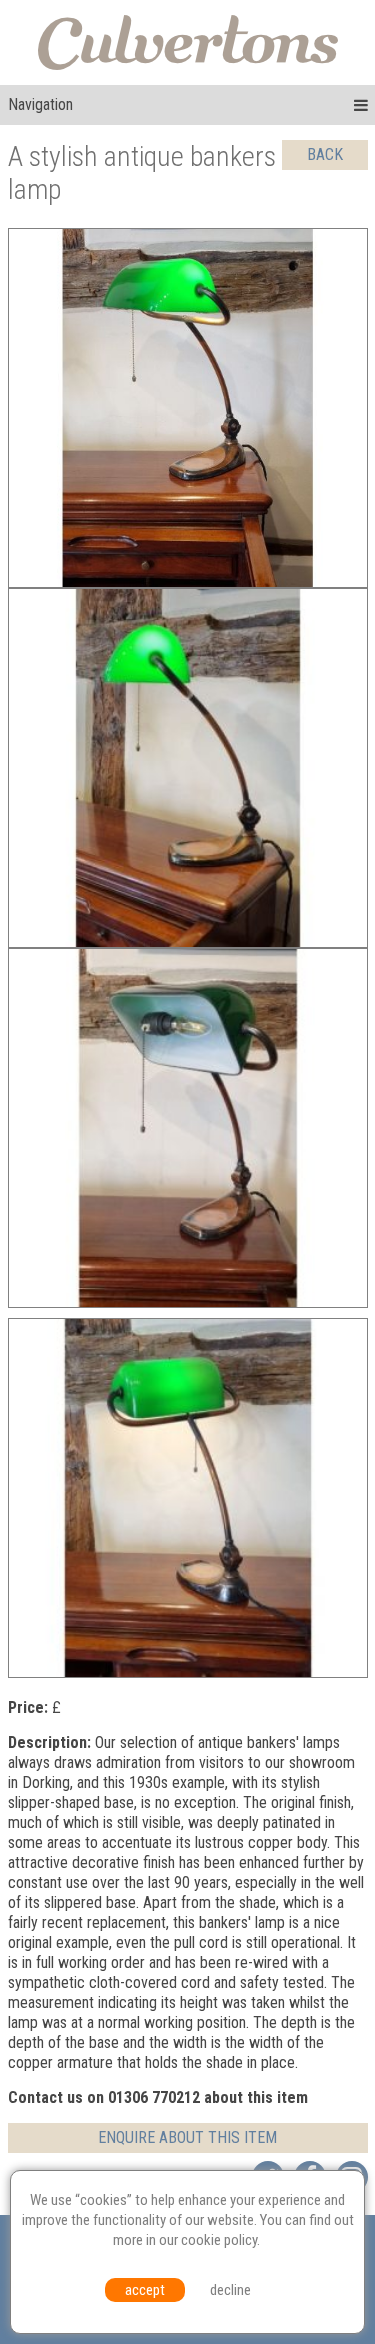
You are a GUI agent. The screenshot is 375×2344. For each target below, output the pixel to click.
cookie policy (219, 2240)
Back (325, 154)
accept (145, 2290)
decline (230, 2290)
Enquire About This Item (187, 2137)
